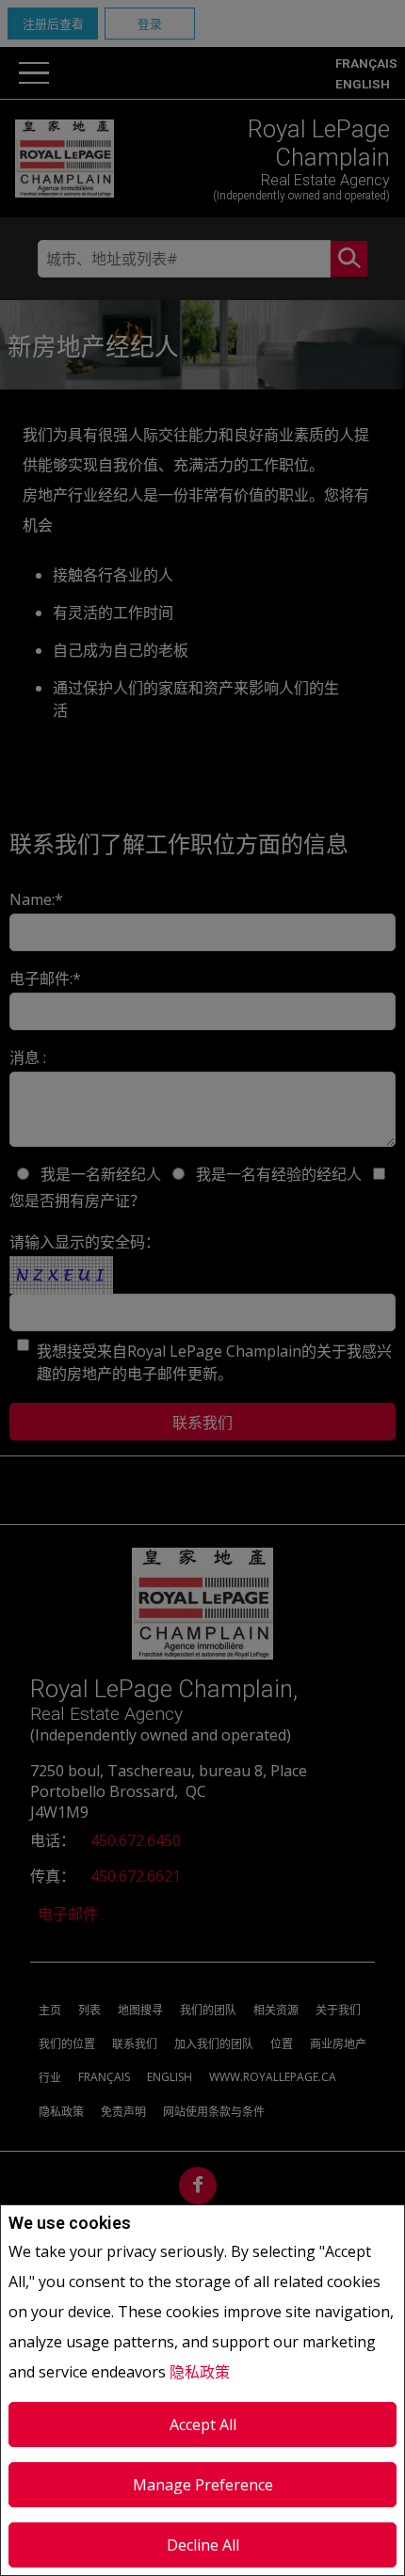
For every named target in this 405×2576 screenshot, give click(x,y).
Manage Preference (203, 2485)
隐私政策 (200, 2372)
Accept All (203, 2425)
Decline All (203, 2545)
